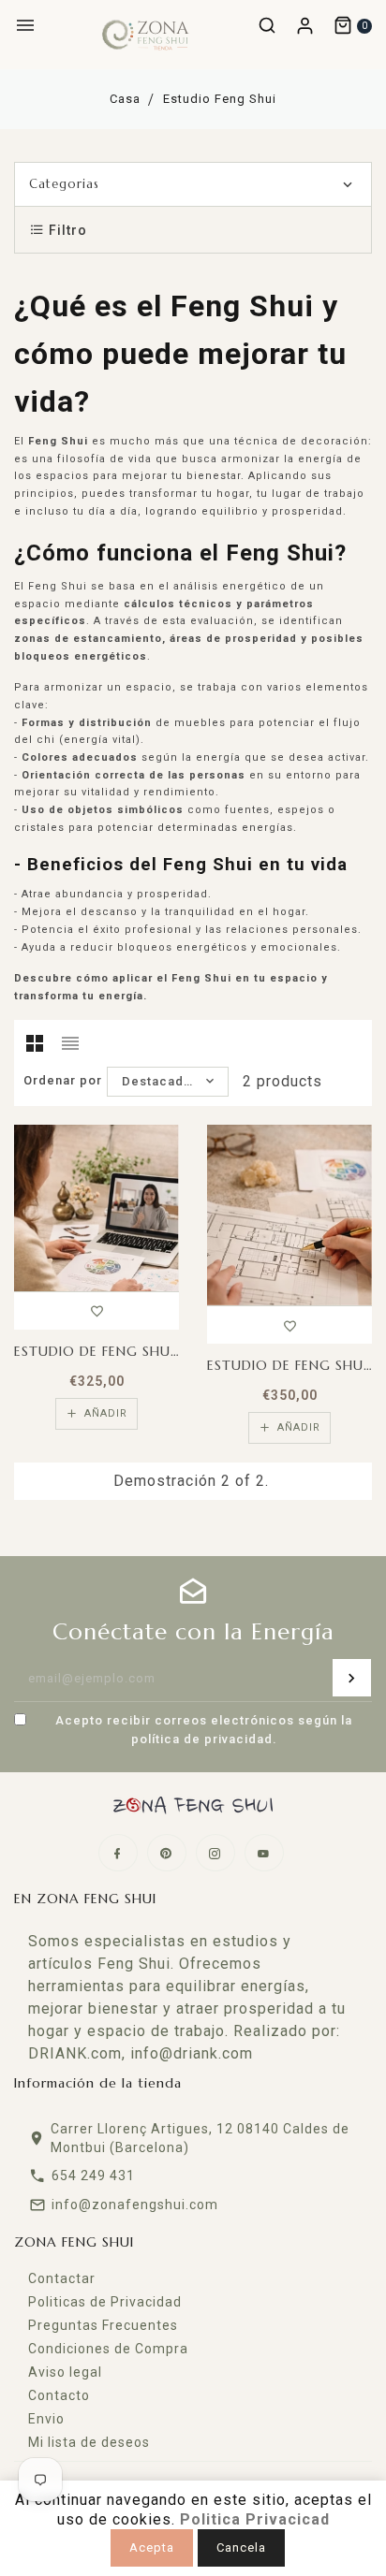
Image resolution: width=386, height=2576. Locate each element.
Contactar (62, 2278)
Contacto (59, 2395)
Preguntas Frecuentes (103, 2325)
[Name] (352, 1678)
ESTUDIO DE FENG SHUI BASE (289, 1365)
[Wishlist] (97, 1308)
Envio (46, 2419)
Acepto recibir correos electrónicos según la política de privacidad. (204, 1730)
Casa (125, 99)
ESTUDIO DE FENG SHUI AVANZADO (96, 1351)
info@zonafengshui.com (135, 2205)
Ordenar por (63, 1080)
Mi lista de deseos (89, 2442)
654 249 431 (93, 2176)
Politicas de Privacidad (105, 2302)
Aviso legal (65, 2372)
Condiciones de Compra (108, 2349)
